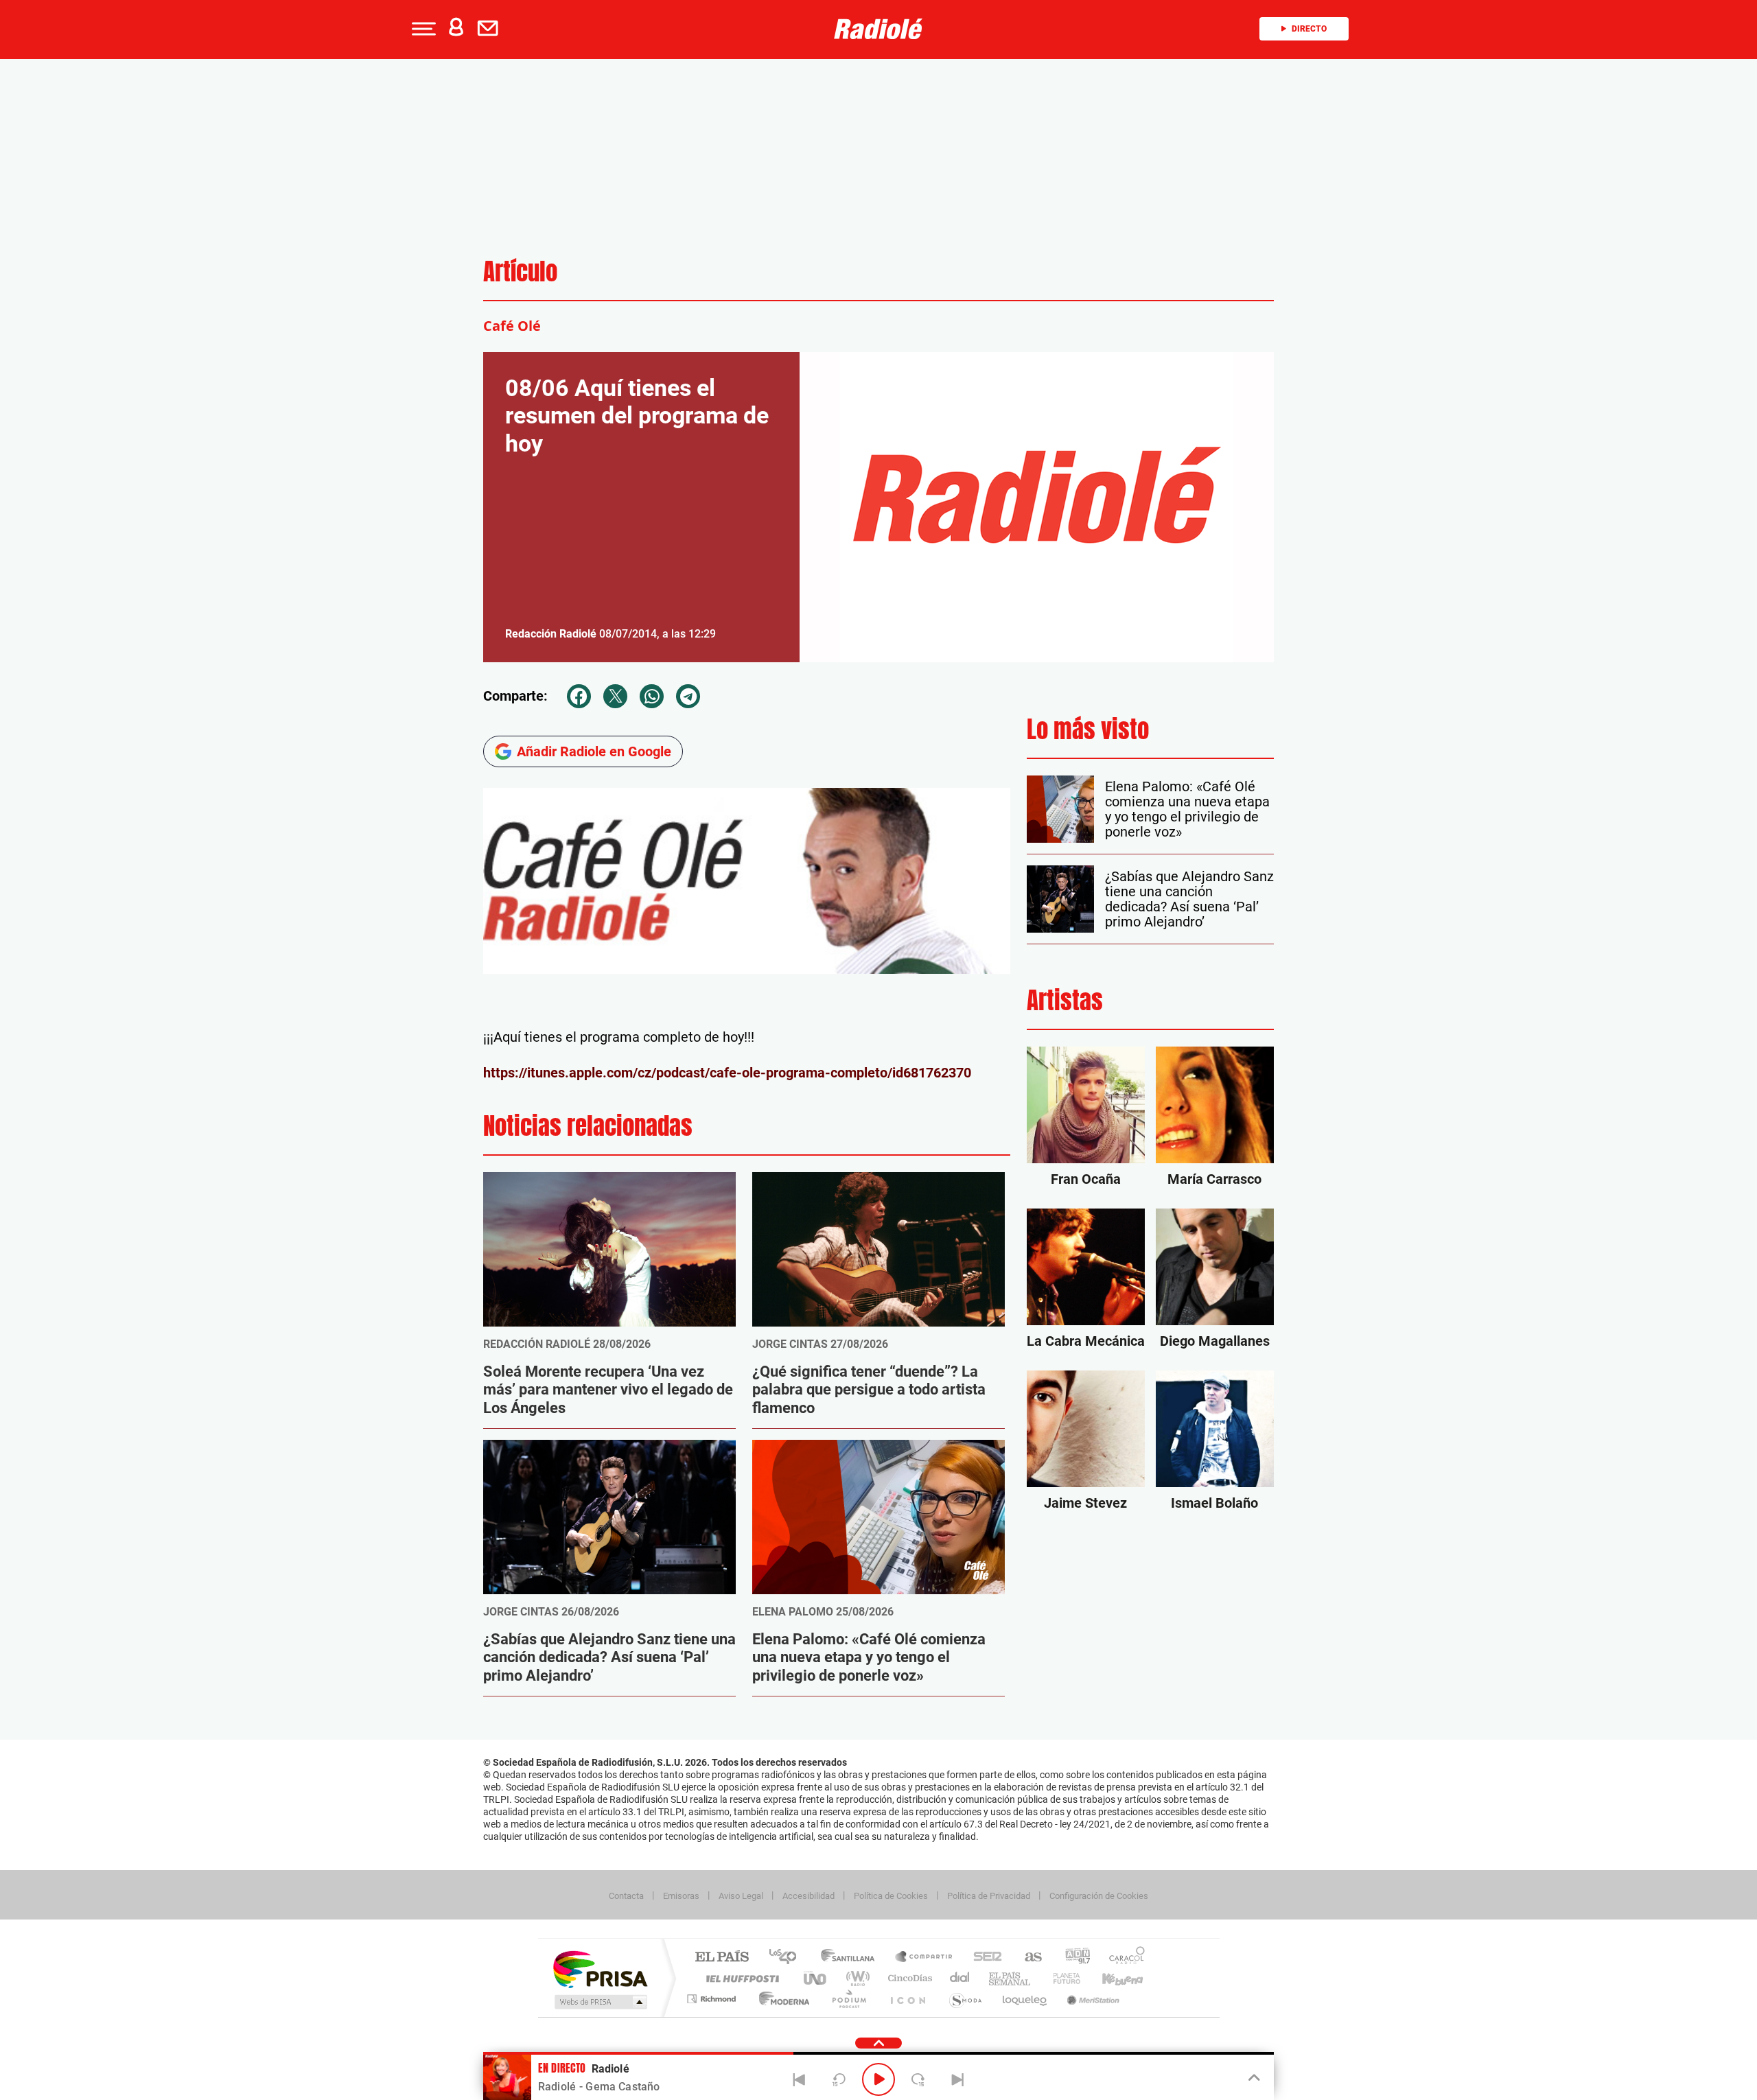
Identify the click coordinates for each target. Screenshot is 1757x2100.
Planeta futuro (1061, 1978)
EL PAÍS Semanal (1011, 1978)
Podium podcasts (848, 1999)
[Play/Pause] (878, 2079)
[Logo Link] (878, 29)
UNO (816, 1978)
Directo (1309, 29)
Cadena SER (984, 1958)
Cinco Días (908, 1978)
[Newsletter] (491, 29)
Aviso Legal (741, 1896)
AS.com (1027, 1958)
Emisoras (681, 1896)
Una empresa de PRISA (600, 1969)
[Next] (957, 2079)
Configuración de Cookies (1099, 1896)
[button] (422, 29)
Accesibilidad (808, 1896)
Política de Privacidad (989, 1896)
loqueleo (1025, 1999)
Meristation (1091, 1999)
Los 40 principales (788, 1958)
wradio (856, 1978)
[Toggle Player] (1253, 2078)
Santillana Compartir (924, 1958)
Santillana (852, 1958)
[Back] (800, 2079)
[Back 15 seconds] (839, 2079)
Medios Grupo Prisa (600, 2002)
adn (1072, 1958)
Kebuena (1110, 1978)
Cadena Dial (960, 1978)
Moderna (781, 1999)
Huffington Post (740, 1978)
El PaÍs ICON (907, 1999)
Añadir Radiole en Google (594, 751)
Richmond (713, 1999)
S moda (965, 1999)
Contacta (626, 1896)
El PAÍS (722, 1958)
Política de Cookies (891, 1896)
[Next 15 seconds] (918, 2079)
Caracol (1123, 1958)
